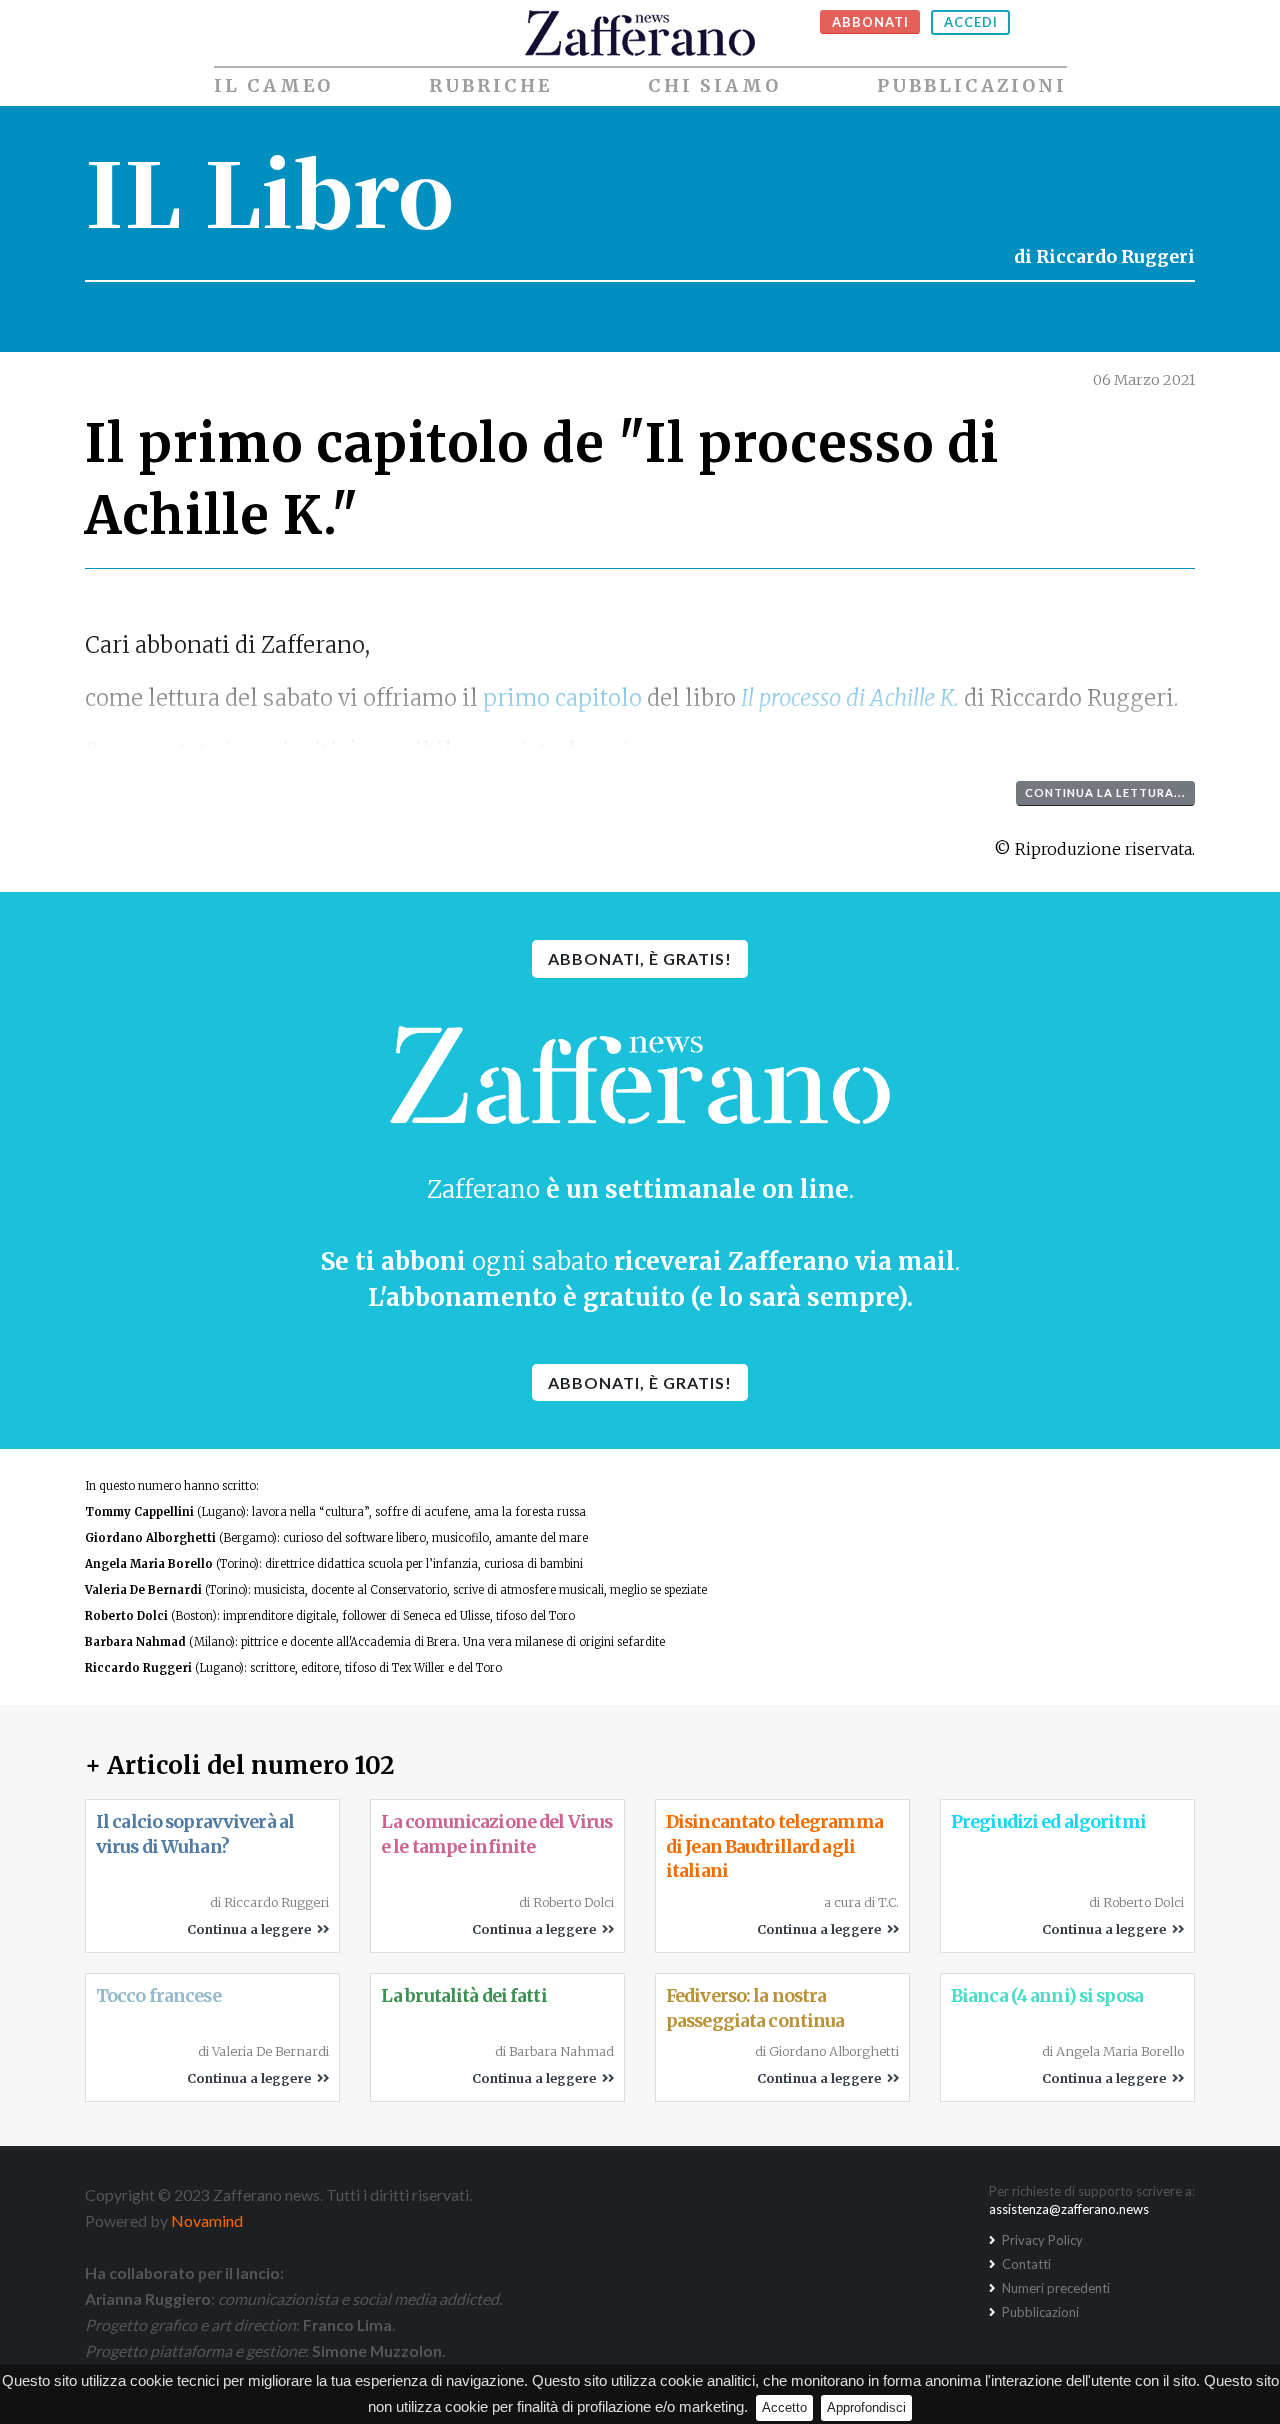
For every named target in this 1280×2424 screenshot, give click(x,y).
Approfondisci (866, 2407)
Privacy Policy (1041, 2240)
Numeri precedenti (1054, 2288)
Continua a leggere (252, 1929)
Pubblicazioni (972, 86)
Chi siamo (714, 86)
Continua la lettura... (1105, 792)
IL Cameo (273, 86)
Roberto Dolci (126, 1616)
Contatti (1025, 2264)
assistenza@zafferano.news (1069, 2209)
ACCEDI (971, 22)
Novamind (207, 2220)
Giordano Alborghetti (150, 1538)
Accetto (784, 2407)
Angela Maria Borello (149, 1564)
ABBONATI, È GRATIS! (640, 958)
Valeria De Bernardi (143, 1590)
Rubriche (490, 86)
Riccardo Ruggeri (1115, 257)
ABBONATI (870, 22)
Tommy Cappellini (139, 1512)
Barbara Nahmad (135, 1642)
